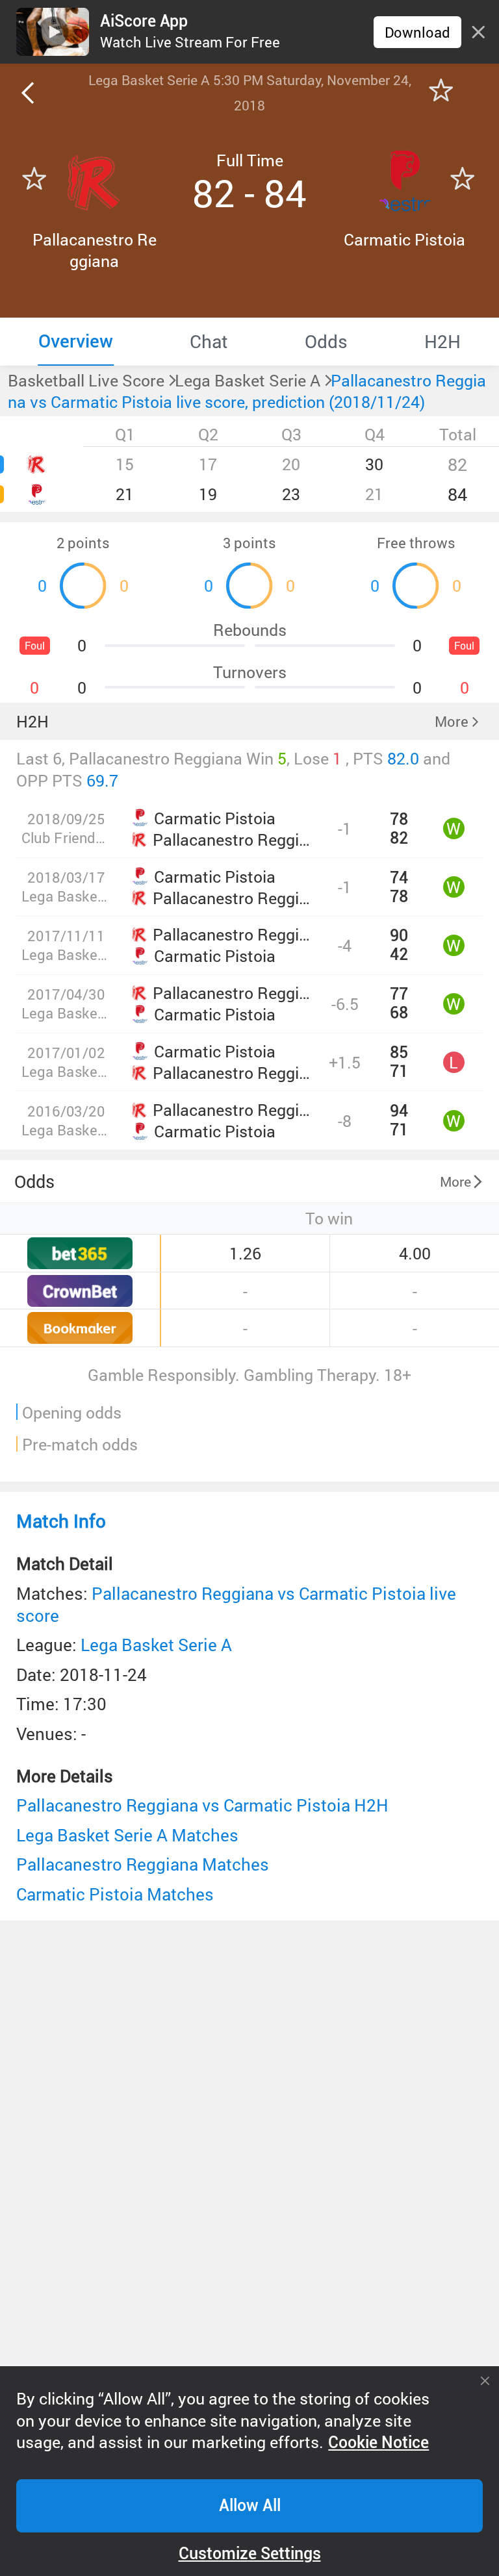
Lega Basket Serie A (156, 1645)
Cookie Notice (378, 2443)
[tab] (76, 342)
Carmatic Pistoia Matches (115, 1894)
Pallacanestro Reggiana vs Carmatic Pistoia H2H (202, 1805)
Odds (34, 1181)
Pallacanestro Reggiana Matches (143, 1864)
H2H (32, 721)
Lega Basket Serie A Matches (127, 1835)
